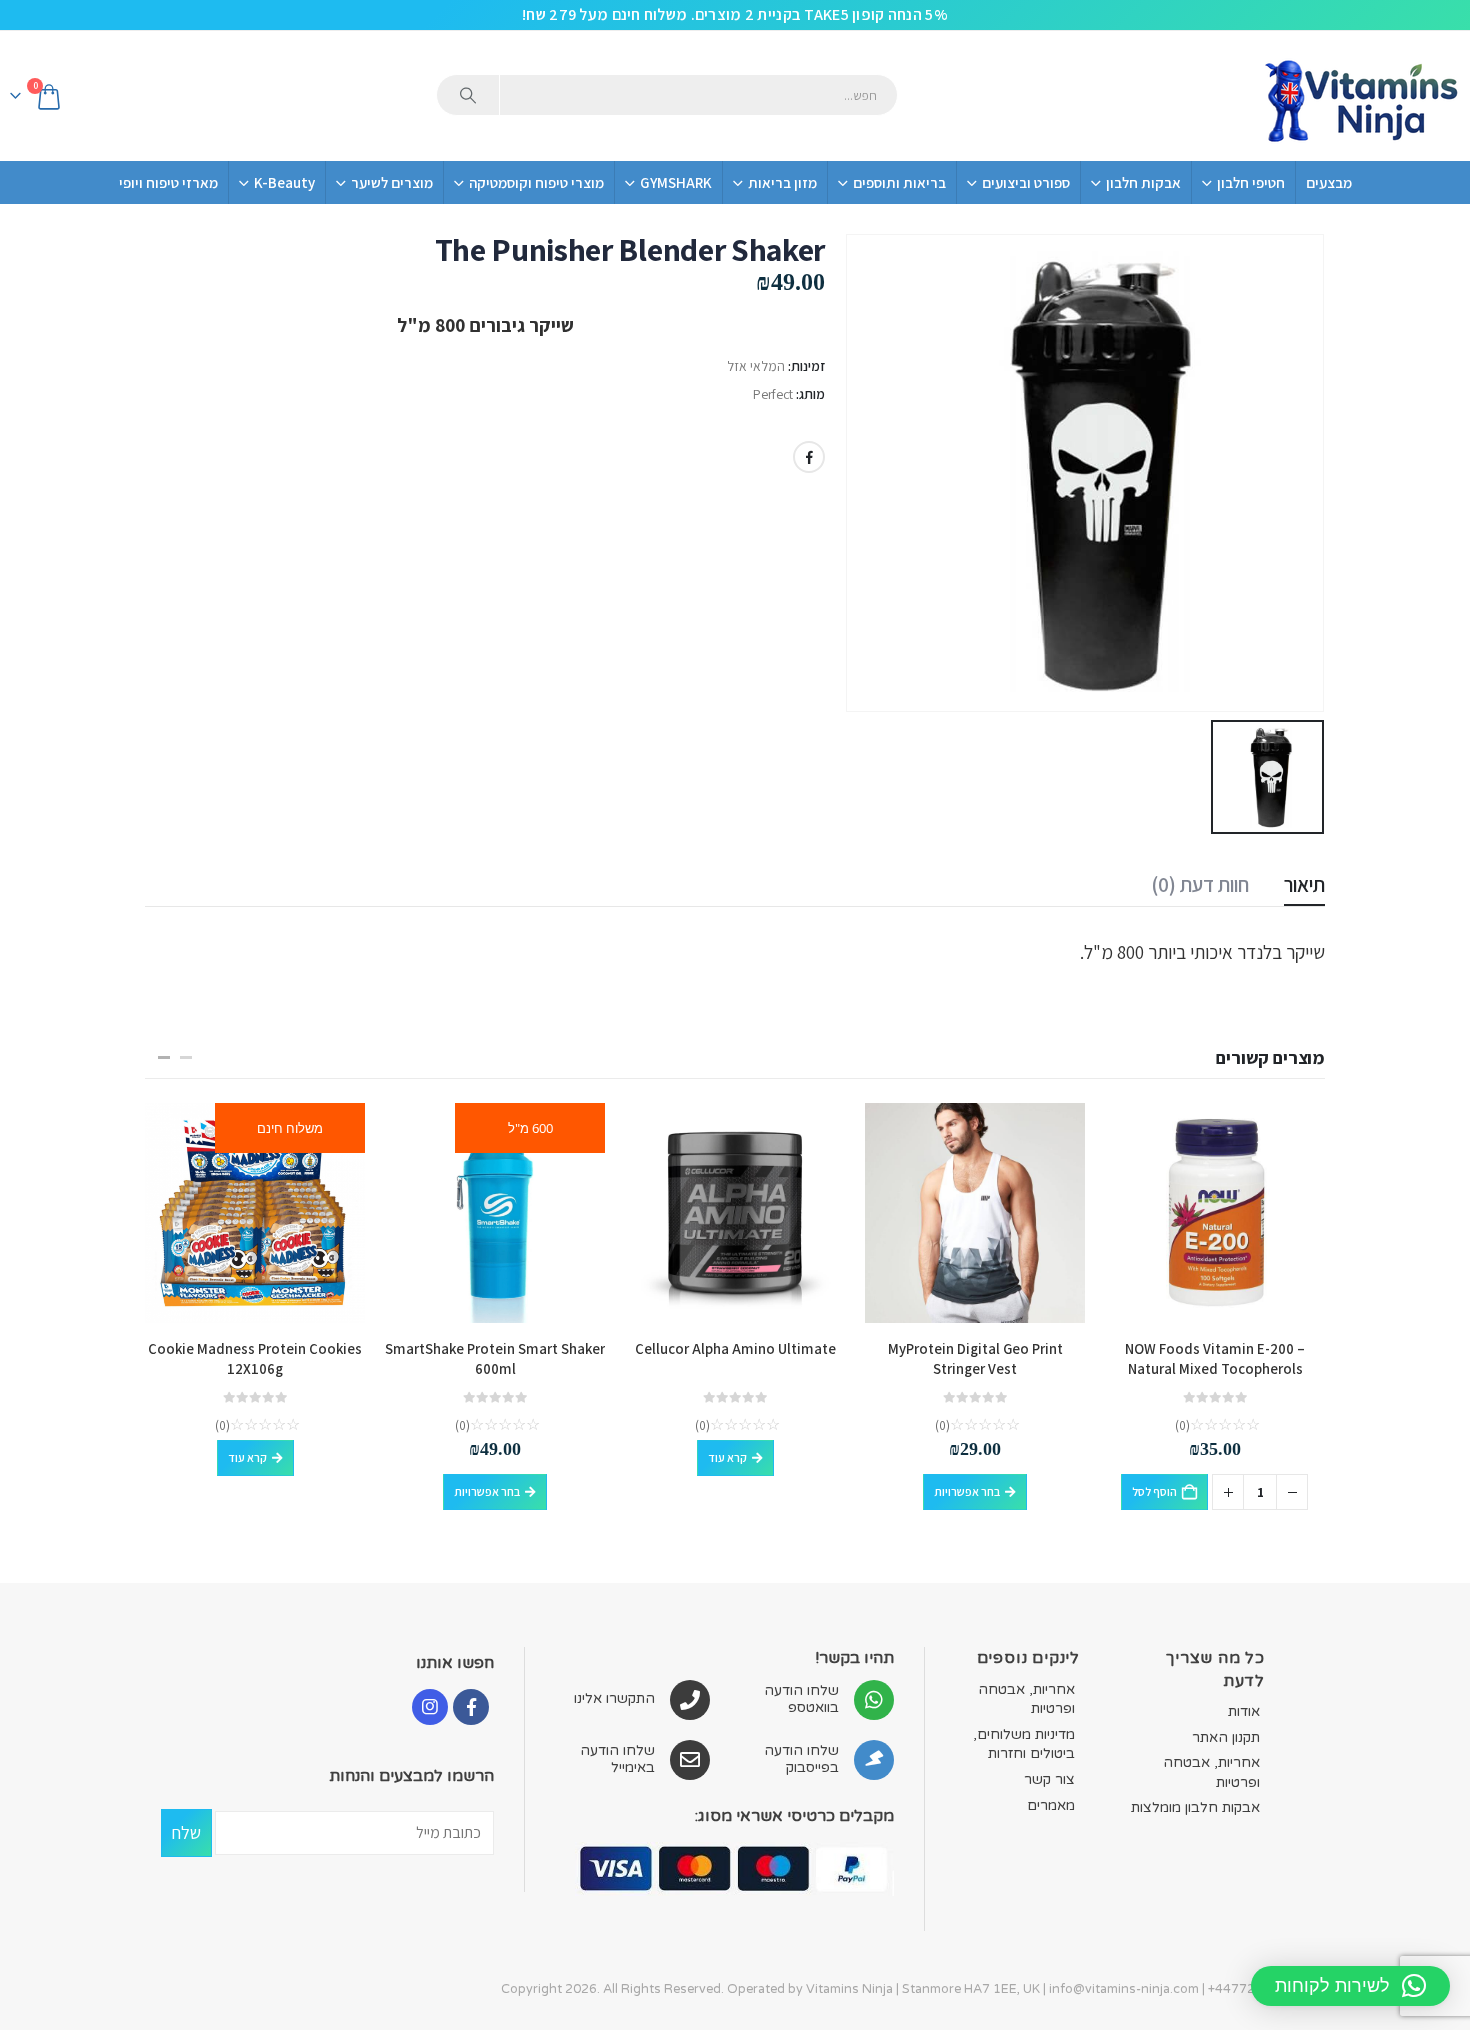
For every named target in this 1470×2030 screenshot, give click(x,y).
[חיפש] (468, 95)
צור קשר (1049, 1779)
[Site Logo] (1360, 96)
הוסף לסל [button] (1154, 1491)
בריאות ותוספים (899, 182)
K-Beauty (284, 182)
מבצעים (1329, 182)
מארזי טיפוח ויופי (168, 182)
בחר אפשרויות (967, 1491)
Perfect (773, 394)
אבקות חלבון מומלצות (1195, 1807)
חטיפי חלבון (1251, 182)
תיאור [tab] (1304, 884)
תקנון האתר (1226, 1737)
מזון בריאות (782, 182)
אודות (1244, 1711)
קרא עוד (727, 1457)
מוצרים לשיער (392, 182)
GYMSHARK (676, 182)
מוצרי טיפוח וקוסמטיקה (536, 182)
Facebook (809, 457)
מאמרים (1051, 1805)
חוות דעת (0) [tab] (1200, 884)
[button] (186, 1057)
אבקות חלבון (1143, 182)
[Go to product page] (1215, 1213)
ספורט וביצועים (1026, 182)
